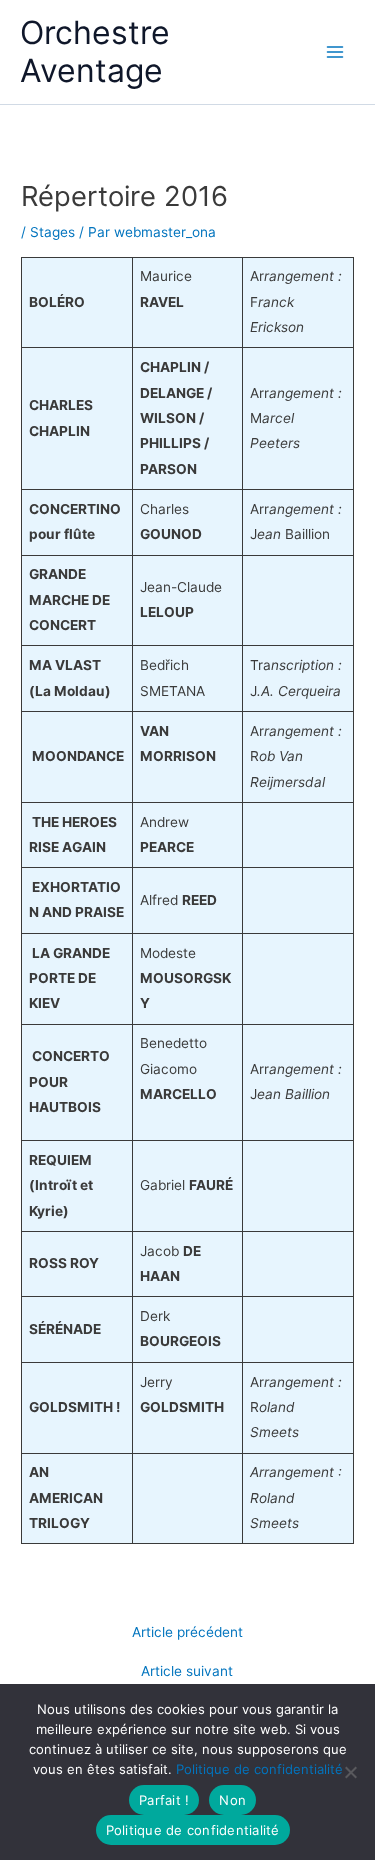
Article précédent (187, 1633)
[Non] (350, 1772)
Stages (52, 232)
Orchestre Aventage (95, 51)
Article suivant (187, 1672)
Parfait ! (164, 1800)
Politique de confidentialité (259, 1769)
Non (232, 1800)
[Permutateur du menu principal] (335, 52)
